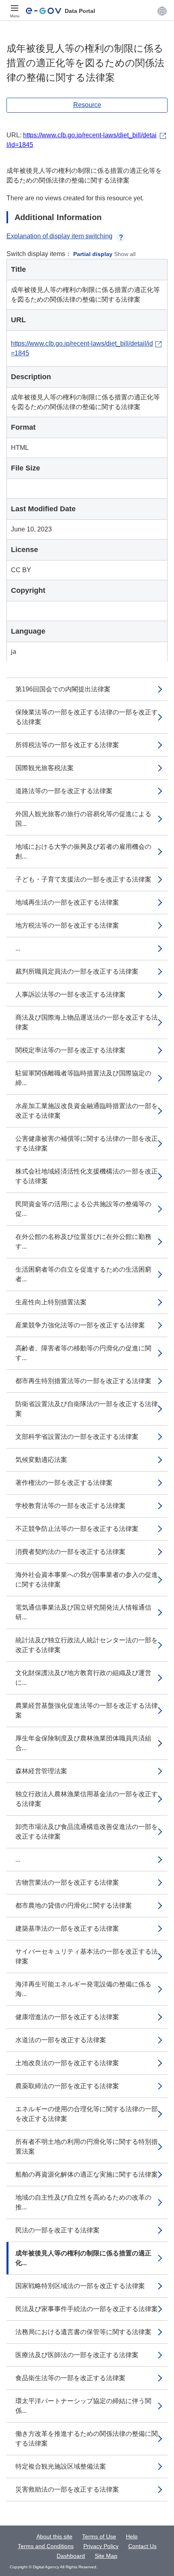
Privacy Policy (101, 2546)
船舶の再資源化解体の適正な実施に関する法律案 (87, 2174)
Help (132, 2536)
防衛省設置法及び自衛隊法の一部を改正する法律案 (87, 1409)
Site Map (106, 2556)
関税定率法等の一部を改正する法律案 (70, 1050)
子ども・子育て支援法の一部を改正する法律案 (83, 879)
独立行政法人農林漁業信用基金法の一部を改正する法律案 (87, 1799)
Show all (125, 254)
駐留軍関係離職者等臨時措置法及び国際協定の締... (83, 1078)
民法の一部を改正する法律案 (57, 2230)
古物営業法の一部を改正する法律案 (67, 1882)
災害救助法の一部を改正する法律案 (67, 2489)
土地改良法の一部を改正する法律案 (67, 2063)
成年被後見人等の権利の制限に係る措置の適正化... (83, 2258)
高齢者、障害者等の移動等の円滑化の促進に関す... (83, 1353)
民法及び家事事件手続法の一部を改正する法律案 (87, 2309)
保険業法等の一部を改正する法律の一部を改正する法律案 (87, 717)
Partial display (93, 254)
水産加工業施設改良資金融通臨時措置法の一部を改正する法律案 (87, 1111)
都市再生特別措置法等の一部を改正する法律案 (83, 1381)
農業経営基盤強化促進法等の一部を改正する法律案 (87, 1710)
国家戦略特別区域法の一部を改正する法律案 (80, 2286)
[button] (162, 11)
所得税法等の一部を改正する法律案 (67, 745)
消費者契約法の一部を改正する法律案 (70, 1552)
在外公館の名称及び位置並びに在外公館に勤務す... (83, 1242)
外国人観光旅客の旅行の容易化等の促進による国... (83, 819)
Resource (87, 105)
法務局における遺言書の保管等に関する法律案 (83, 2332)
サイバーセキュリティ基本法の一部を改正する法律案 (87, 1956)
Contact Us (142, 2546)
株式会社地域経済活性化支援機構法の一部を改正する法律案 (87, 1176)
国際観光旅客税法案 (45, 768)
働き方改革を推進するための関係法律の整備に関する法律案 (87, 2438)
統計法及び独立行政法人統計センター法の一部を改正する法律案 (87, 1645)
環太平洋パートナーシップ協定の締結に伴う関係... (83, 2406)
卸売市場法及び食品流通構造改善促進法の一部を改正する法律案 (87, 1832)
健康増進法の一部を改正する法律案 (67, 2017)
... (18, 948)
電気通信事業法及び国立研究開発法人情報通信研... (83, 1612)
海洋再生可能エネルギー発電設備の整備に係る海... (83, 1989)
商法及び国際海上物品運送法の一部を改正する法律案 (87, 1022)
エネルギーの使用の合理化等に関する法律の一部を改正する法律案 (87, 2114)
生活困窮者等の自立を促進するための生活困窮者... (83, 1274)
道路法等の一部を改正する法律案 (64, 791)
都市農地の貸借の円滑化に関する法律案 (74, 1905)
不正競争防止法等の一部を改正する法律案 (77, 1529)
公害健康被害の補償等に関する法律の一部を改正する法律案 (87, 1143)
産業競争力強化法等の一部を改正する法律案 (80, 1325)
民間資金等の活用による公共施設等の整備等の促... (83, 1209)
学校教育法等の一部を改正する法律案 (70, 1506)
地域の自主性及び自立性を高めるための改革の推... (83, 2202)
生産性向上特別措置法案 (51, 1302)
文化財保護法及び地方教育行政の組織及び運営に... (83, 1678)
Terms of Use (99, 2536)
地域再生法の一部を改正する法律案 (67, 902)
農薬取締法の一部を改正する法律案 (67, 2086)
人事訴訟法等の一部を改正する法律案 (70, 994)
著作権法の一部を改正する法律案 (64, 1483)
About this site (54, 2536)
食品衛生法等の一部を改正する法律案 (70, 2378)
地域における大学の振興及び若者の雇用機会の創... (83, 851)
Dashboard (71, 2556)
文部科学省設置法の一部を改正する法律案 (77, 1437)
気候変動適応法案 (41, 1460)
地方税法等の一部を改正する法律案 (67, 925)
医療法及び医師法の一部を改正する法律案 (77, 2355)
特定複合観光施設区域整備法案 (61, 2466)
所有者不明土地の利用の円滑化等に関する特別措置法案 (87, 2147)
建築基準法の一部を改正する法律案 (67, 1928)
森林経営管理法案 (41, 1771)
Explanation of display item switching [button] (59, 236)
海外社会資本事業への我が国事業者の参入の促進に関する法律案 (87, 1580)
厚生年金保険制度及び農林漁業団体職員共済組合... (83, 1743)
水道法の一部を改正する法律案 (61, 2040)
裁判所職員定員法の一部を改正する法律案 (77, 971)
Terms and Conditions (46, 2546)
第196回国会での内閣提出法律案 (63, 689)
